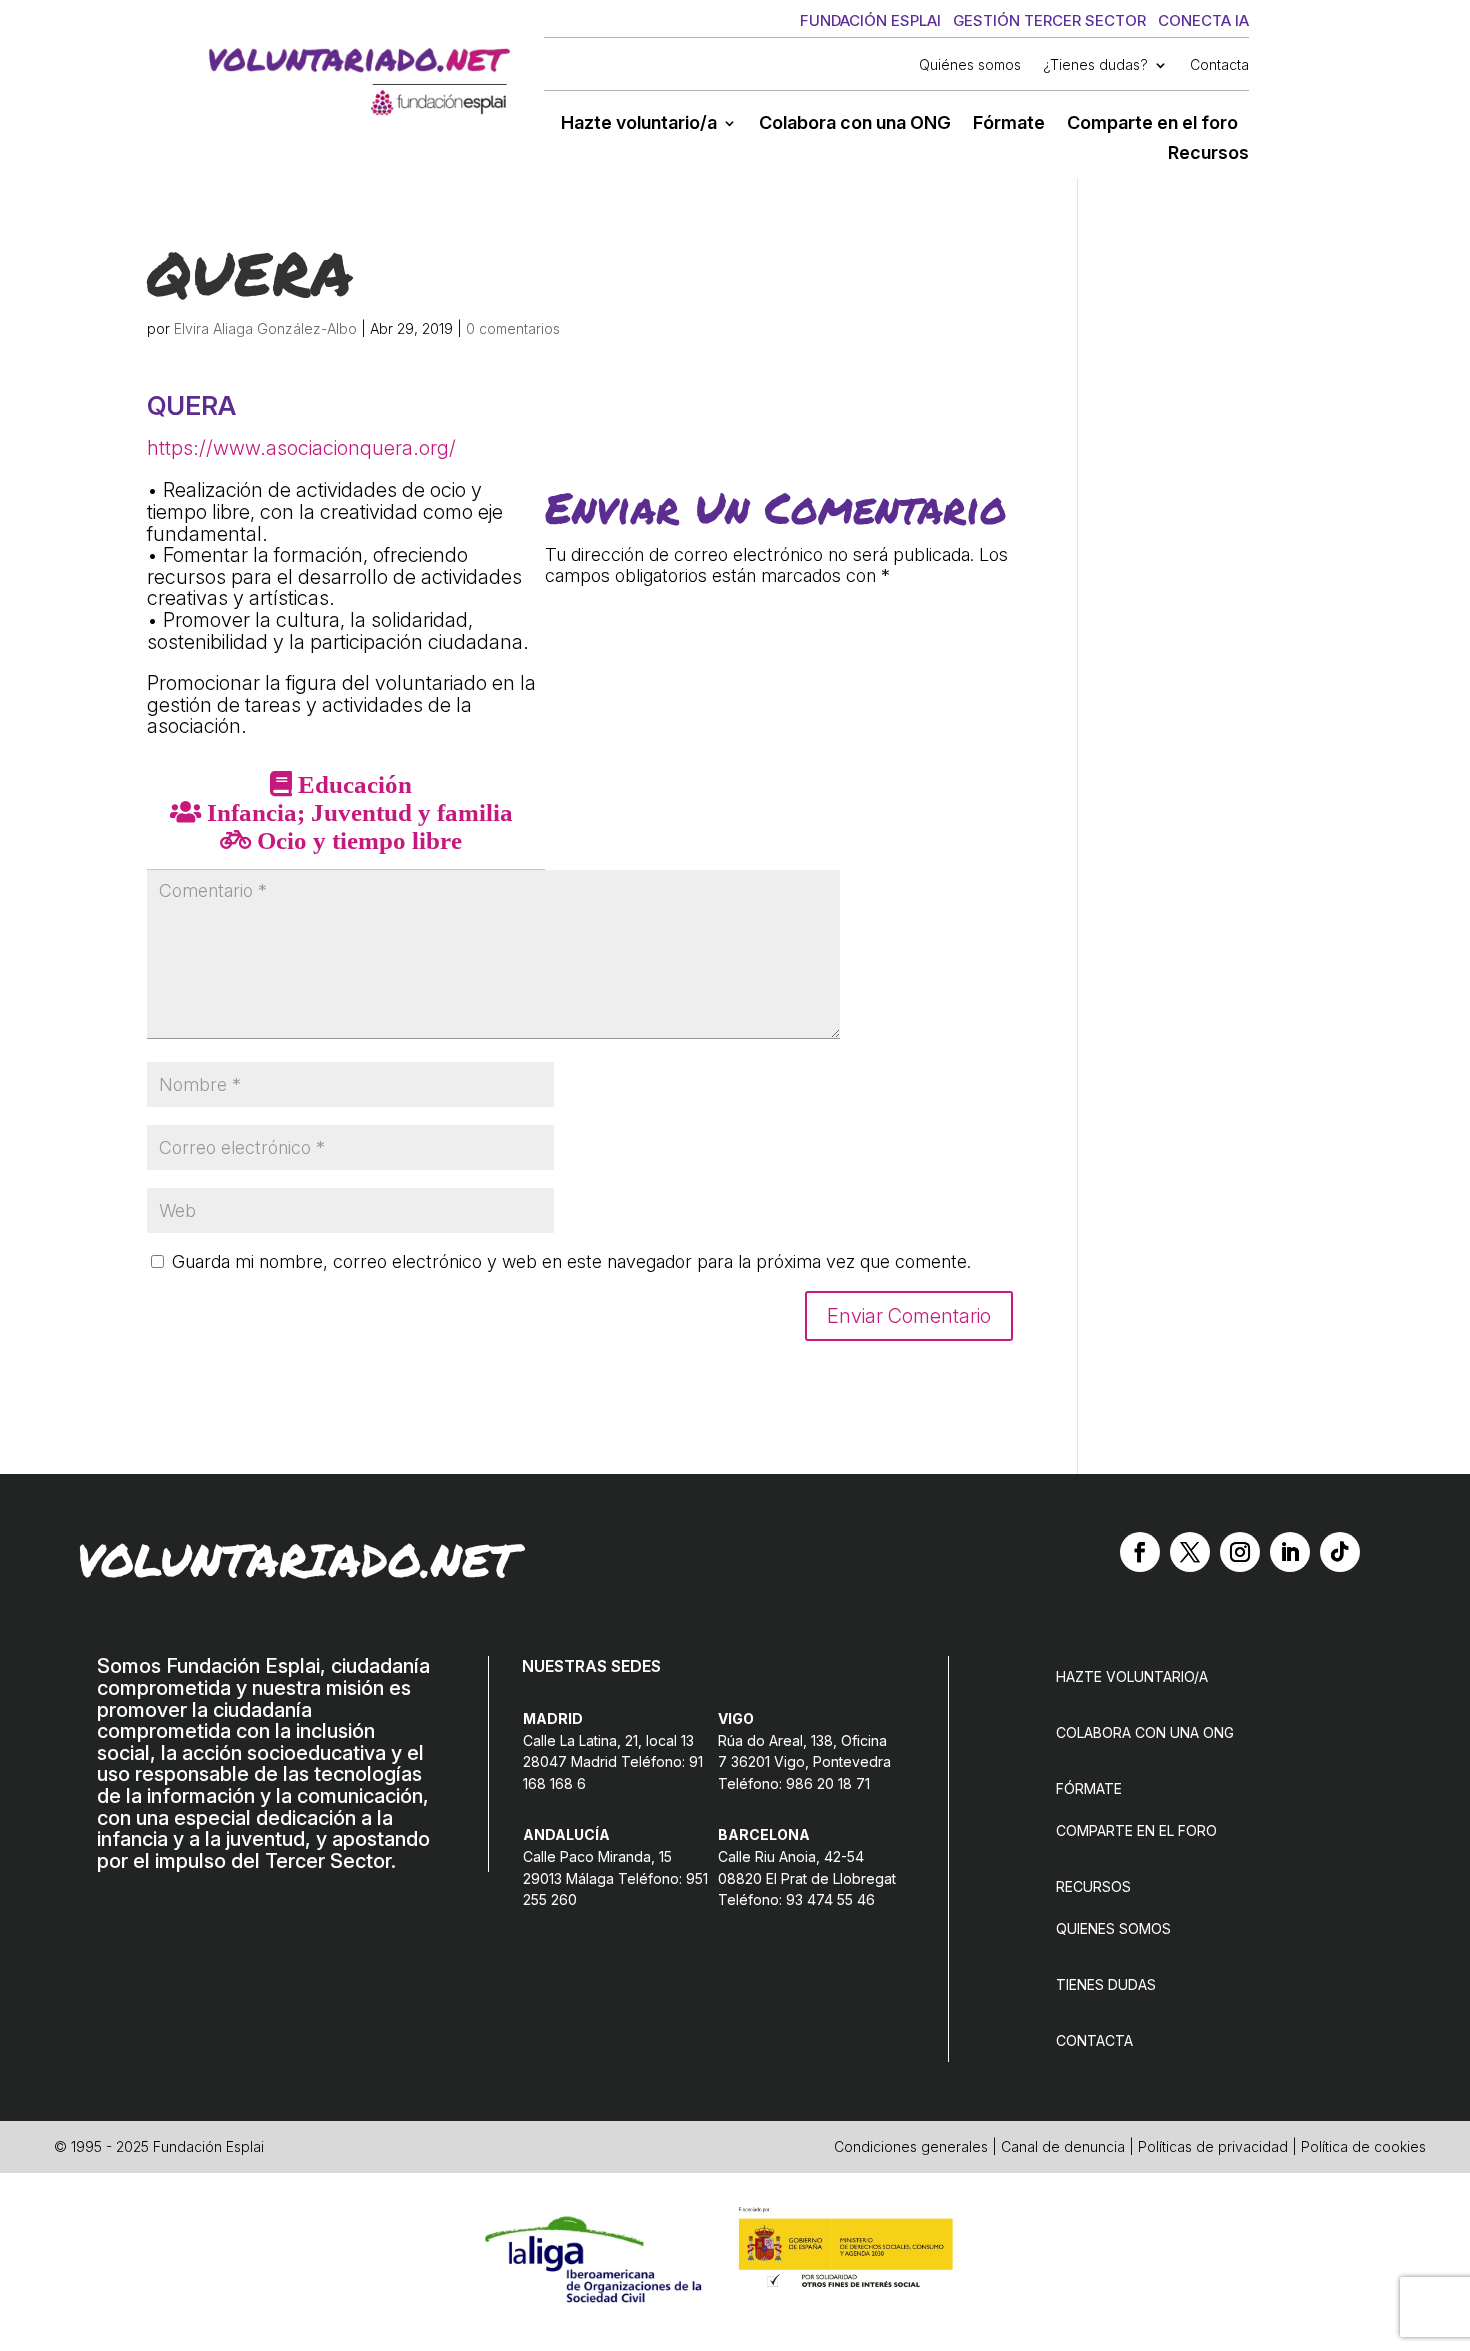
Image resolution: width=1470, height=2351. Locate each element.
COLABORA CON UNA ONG (1145, 1732)
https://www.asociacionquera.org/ (301, 448)
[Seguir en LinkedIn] (1290, 1552)
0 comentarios (513, 328)
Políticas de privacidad (1213, 2146)
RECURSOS (1093, 1886)
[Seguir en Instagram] (1240, 1552)
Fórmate (1009, 124)
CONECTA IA (1203, 20)
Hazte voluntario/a (639, 124)
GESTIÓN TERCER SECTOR (1049, 20)
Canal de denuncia (1063, 2146)
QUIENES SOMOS (1113, 1928)
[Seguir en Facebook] (1140, 1552)
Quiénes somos (970, 65)
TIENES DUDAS (1106, 1984)
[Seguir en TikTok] (1340, 1552)
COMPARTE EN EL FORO (1136, 1830)
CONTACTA (1094, 2040)
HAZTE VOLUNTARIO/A (1132, 1676)
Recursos (1208, 154)
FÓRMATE (1089, 1788)
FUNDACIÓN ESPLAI (870, 20)
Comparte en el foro (1152, 124)
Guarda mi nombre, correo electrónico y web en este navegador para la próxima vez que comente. (571, 1261)
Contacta (1219, 65)
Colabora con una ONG (855, 124)
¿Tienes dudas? (1095, 65)
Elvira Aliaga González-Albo (265, 328)
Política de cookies (1363, 2146)
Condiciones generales (911, 2146)
